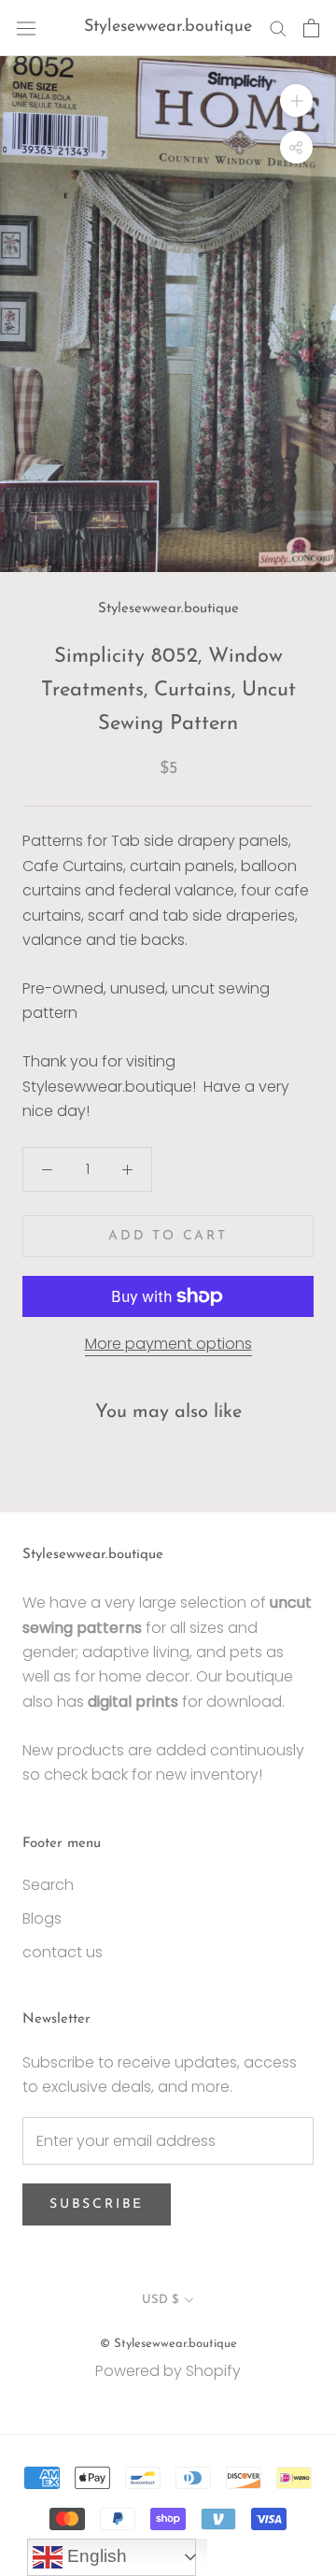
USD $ (160, 2300)
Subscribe (97, 2204)
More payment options (168, 1344)
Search (48, 1885)
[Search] (278, 28)
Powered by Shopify (168, 2371)
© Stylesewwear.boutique (168, 2344)
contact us (63, 1952)
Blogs (42, 1918)
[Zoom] (296, 100)
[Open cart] (311, 28)
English (95, 2556)
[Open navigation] (26, 28)
